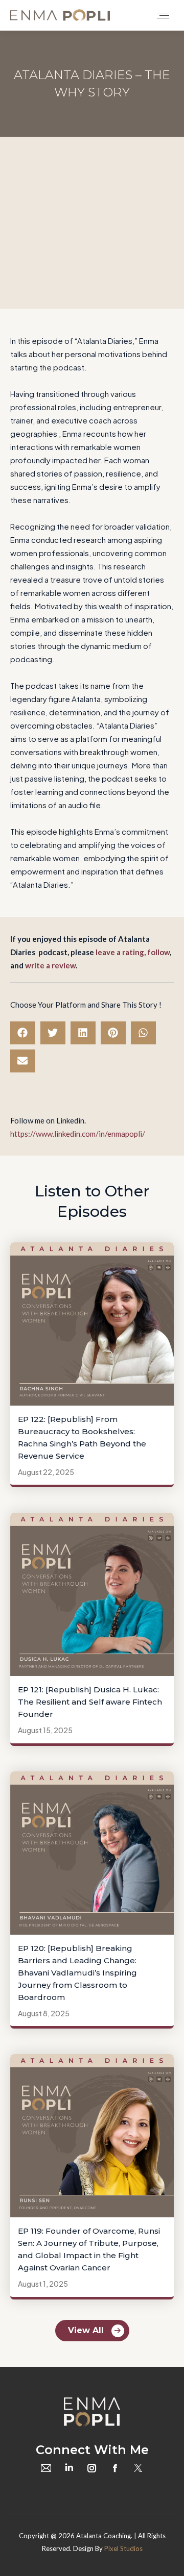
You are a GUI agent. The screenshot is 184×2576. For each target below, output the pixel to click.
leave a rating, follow (133, 952)
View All (86, 2330)
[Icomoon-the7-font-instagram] (92, 2468)
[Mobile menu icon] (163, 16)
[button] (23, 1033)
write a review (50, 965)
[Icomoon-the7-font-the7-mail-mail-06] (46, 2468)
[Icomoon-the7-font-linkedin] (69, 2468)
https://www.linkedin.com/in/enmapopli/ (78, 1134)
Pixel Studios (123, 2548)
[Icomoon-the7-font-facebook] (115, 2468)
